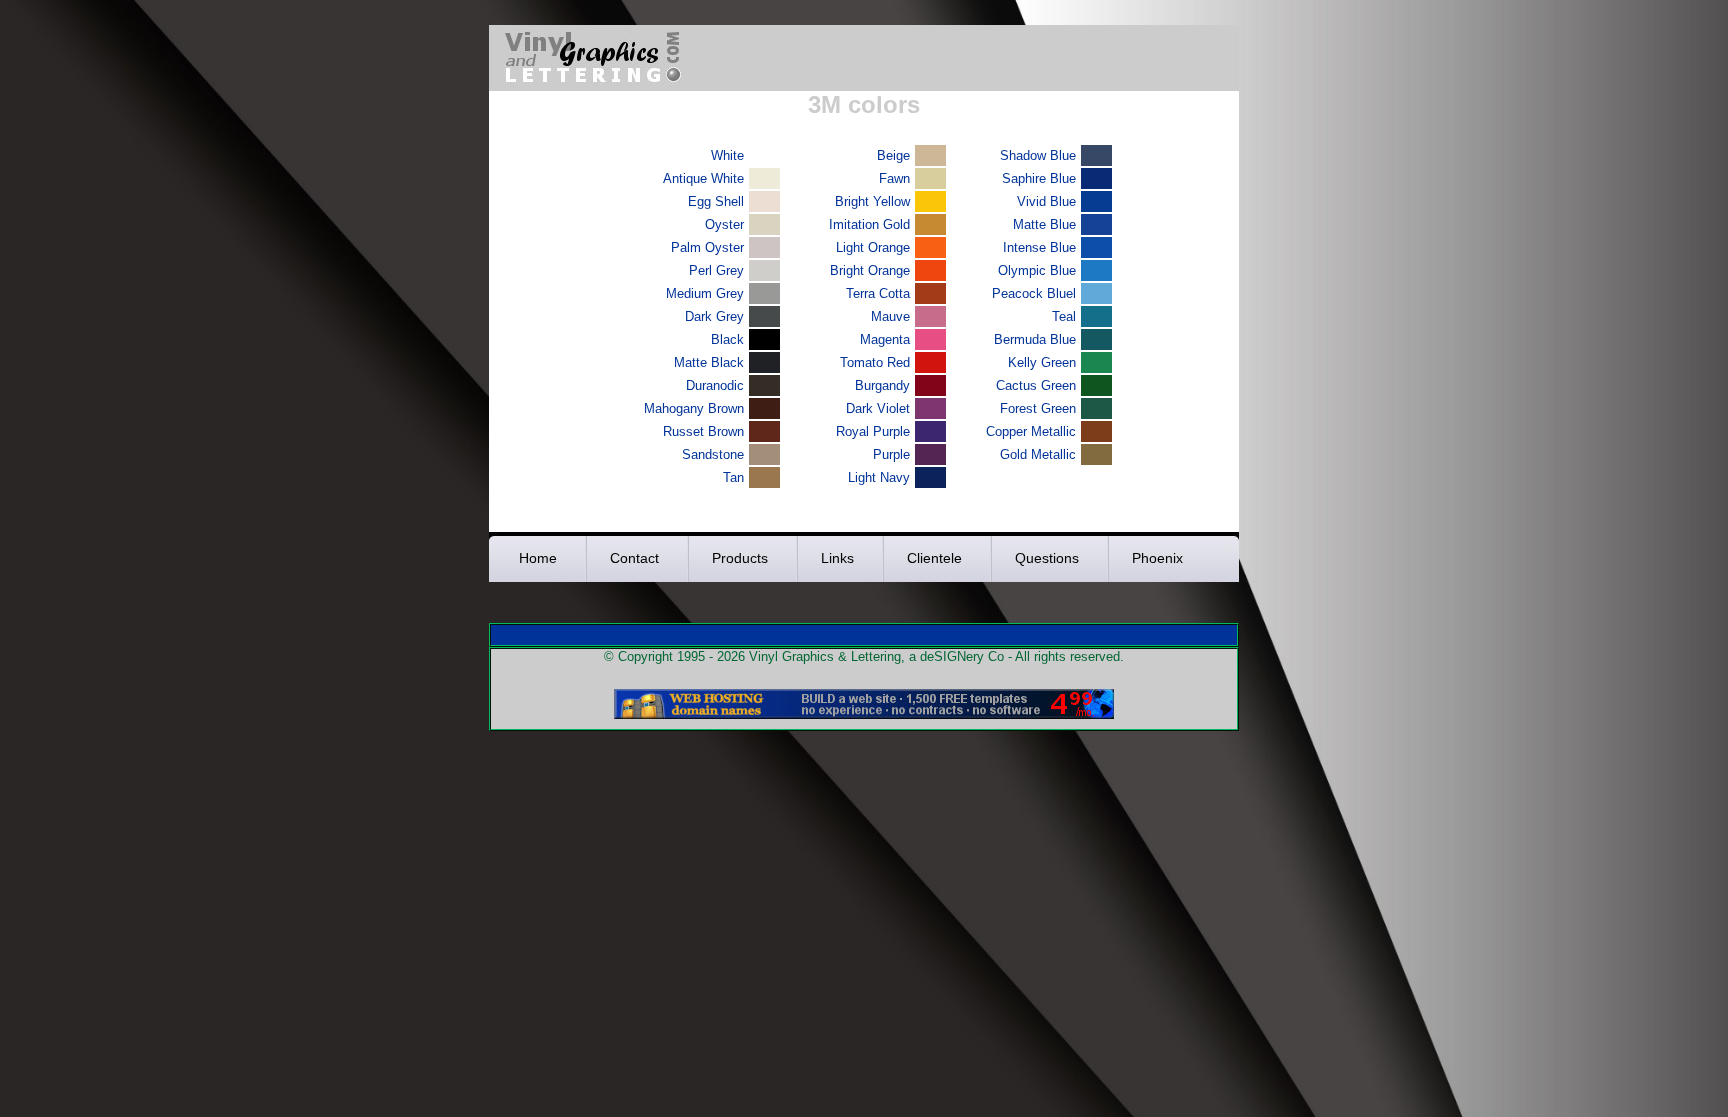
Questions (1047, 558)
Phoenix (1157, 558)
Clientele (934, 558)
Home (538, 558)
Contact (634, 558)
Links (837, 558)
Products (740, 558)
